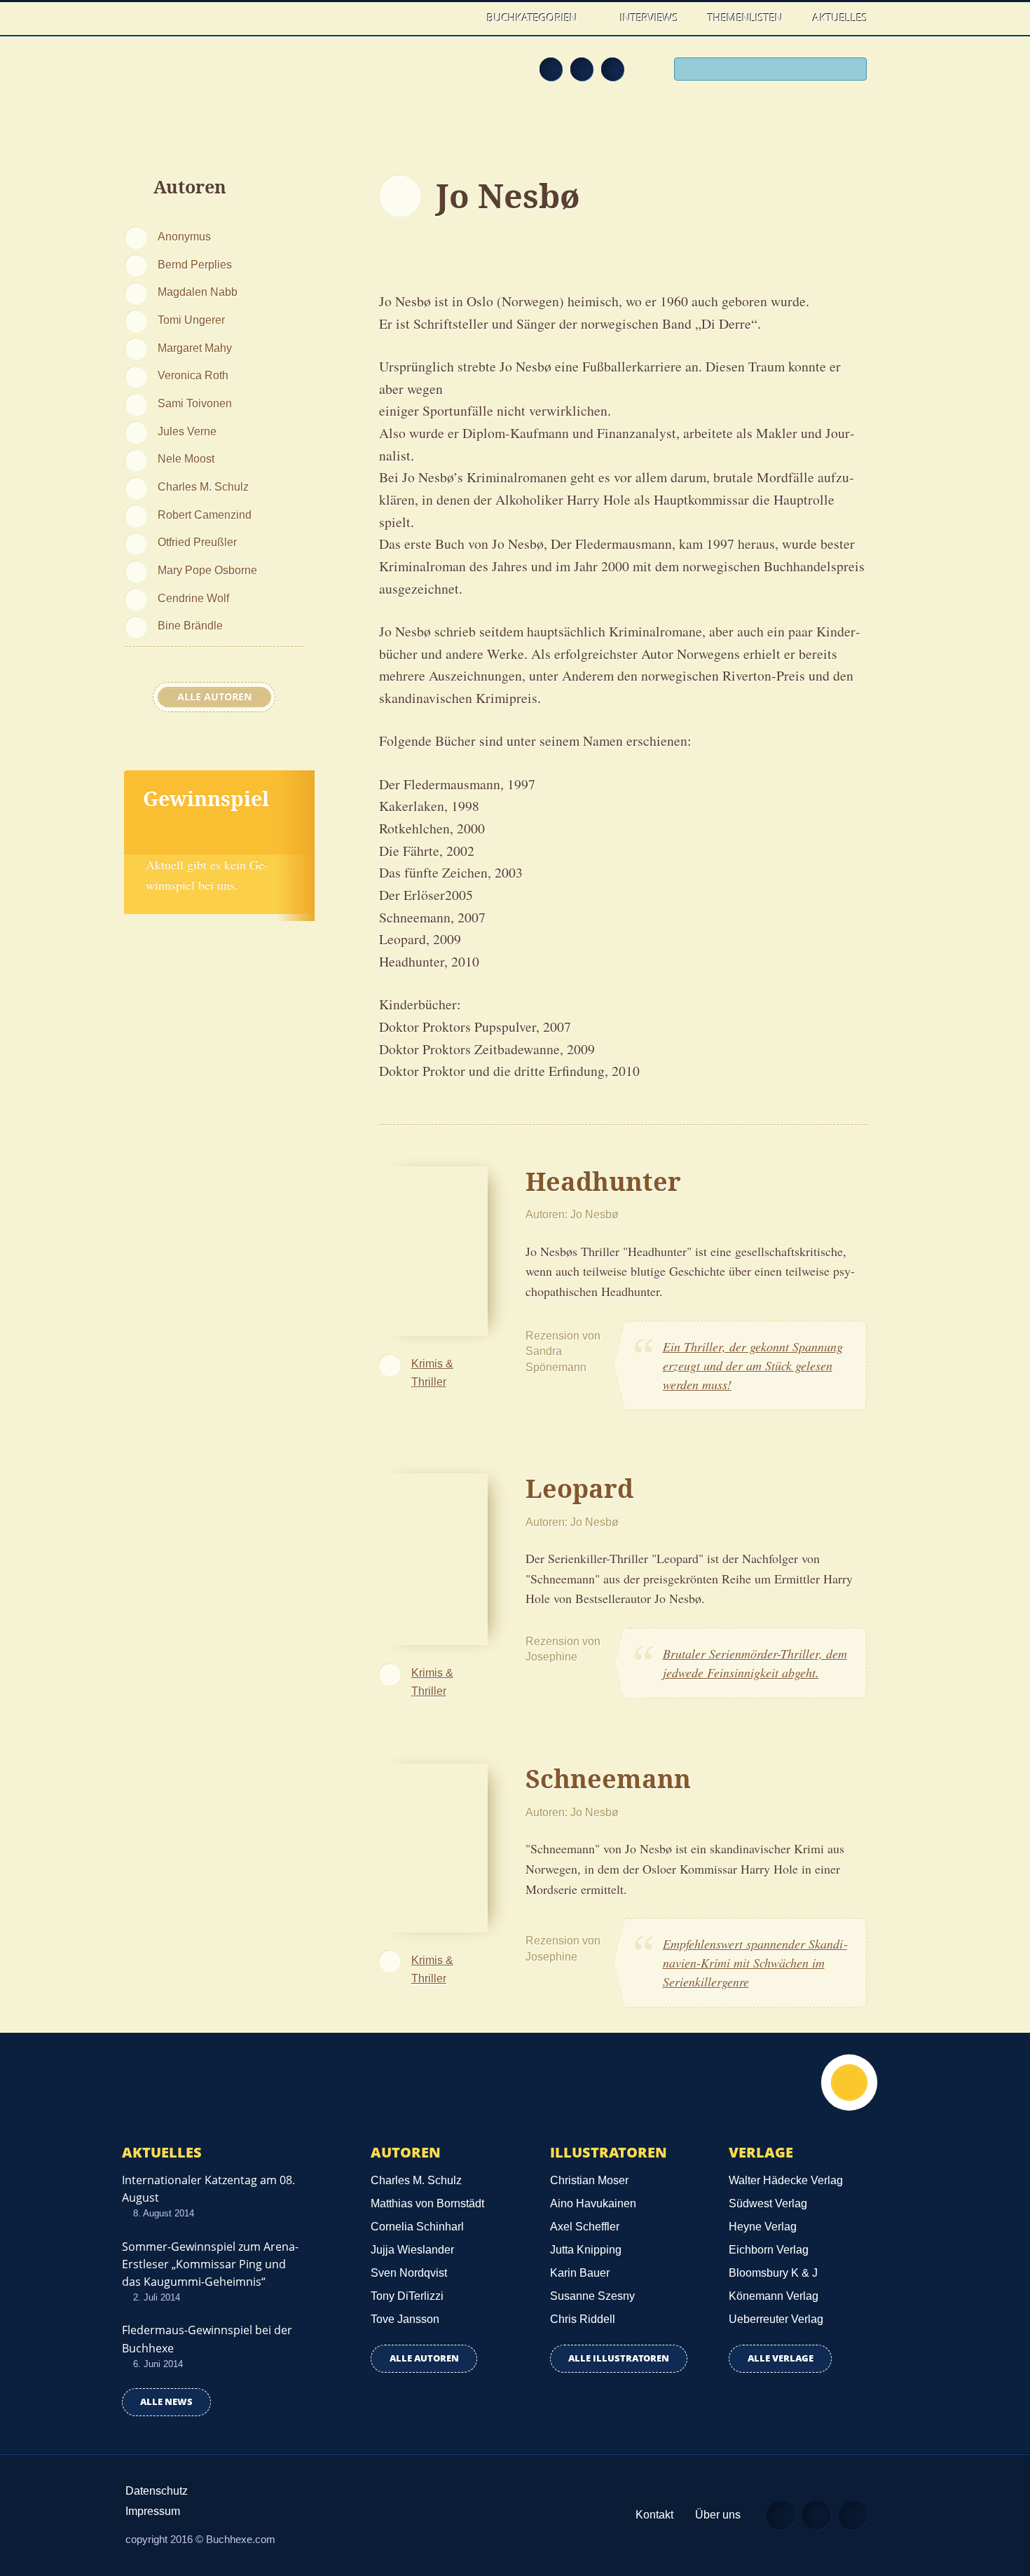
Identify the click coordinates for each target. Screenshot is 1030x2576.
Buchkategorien (534, 18)
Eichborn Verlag (769, 2250)
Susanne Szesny (592, 2296)
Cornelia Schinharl (417, 2227)
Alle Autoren (214, 697)
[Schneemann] (433, 1846)
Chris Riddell (583, 2319)
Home (458, 18)
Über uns (718, 2515)
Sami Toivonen (195, 403)
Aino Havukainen (593, 2203)
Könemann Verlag (774, 2296)
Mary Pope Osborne (207, 570)
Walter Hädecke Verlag (786, 2180)
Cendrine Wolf (193, 598)
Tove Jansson (405, 2319)
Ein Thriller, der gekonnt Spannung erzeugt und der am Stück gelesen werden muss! (753, 1365)
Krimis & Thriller (432, 1372)
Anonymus (184, 236)
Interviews (649, 18)
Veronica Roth (193, 375)
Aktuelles (840, 18)
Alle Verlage (781, 2358)
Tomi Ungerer (191, 320)
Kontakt (654, 2515)
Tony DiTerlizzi (407, 2296)
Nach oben (849, 2083)
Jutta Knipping (586, 2250)
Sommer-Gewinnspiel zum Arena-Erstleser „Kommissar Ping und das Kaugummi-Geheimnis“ (210, 2264)
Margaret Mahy (195, 348)
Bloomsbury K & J (773, 2273)
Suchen (851, 71)
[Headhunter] (433, 1249)
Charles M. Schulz (203, 486)
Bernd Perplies (195, 264)
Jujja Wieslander (412, 2250)
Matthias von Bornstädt (427, 2203)
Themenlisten (745, 18)
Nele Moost (186, 458)
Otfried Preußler (197, 542)
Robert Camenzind (205, 514)
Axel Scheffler (585, 2227)
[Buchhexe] (217, 79)
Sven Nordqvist (409, 2273)
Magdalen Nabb (198, 292)
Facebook (582, 69)
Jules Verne (187, 431)
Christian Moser (589, 2180)
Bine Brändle (190, 625)
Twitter (612, 69)
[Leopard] (433, 1558)
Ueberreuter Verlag (776, 2319)
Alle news (166, 2402)
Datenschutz (157, 2491)
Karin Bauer (580, 2273)
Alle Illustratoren (619, 2358)
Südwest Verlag (768, 2203)
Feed (551, 69)
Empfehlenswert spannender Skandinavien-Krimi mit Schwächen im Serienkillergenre (755, 1963)
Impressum (153, 2511)
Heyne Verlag (763, 2227)
